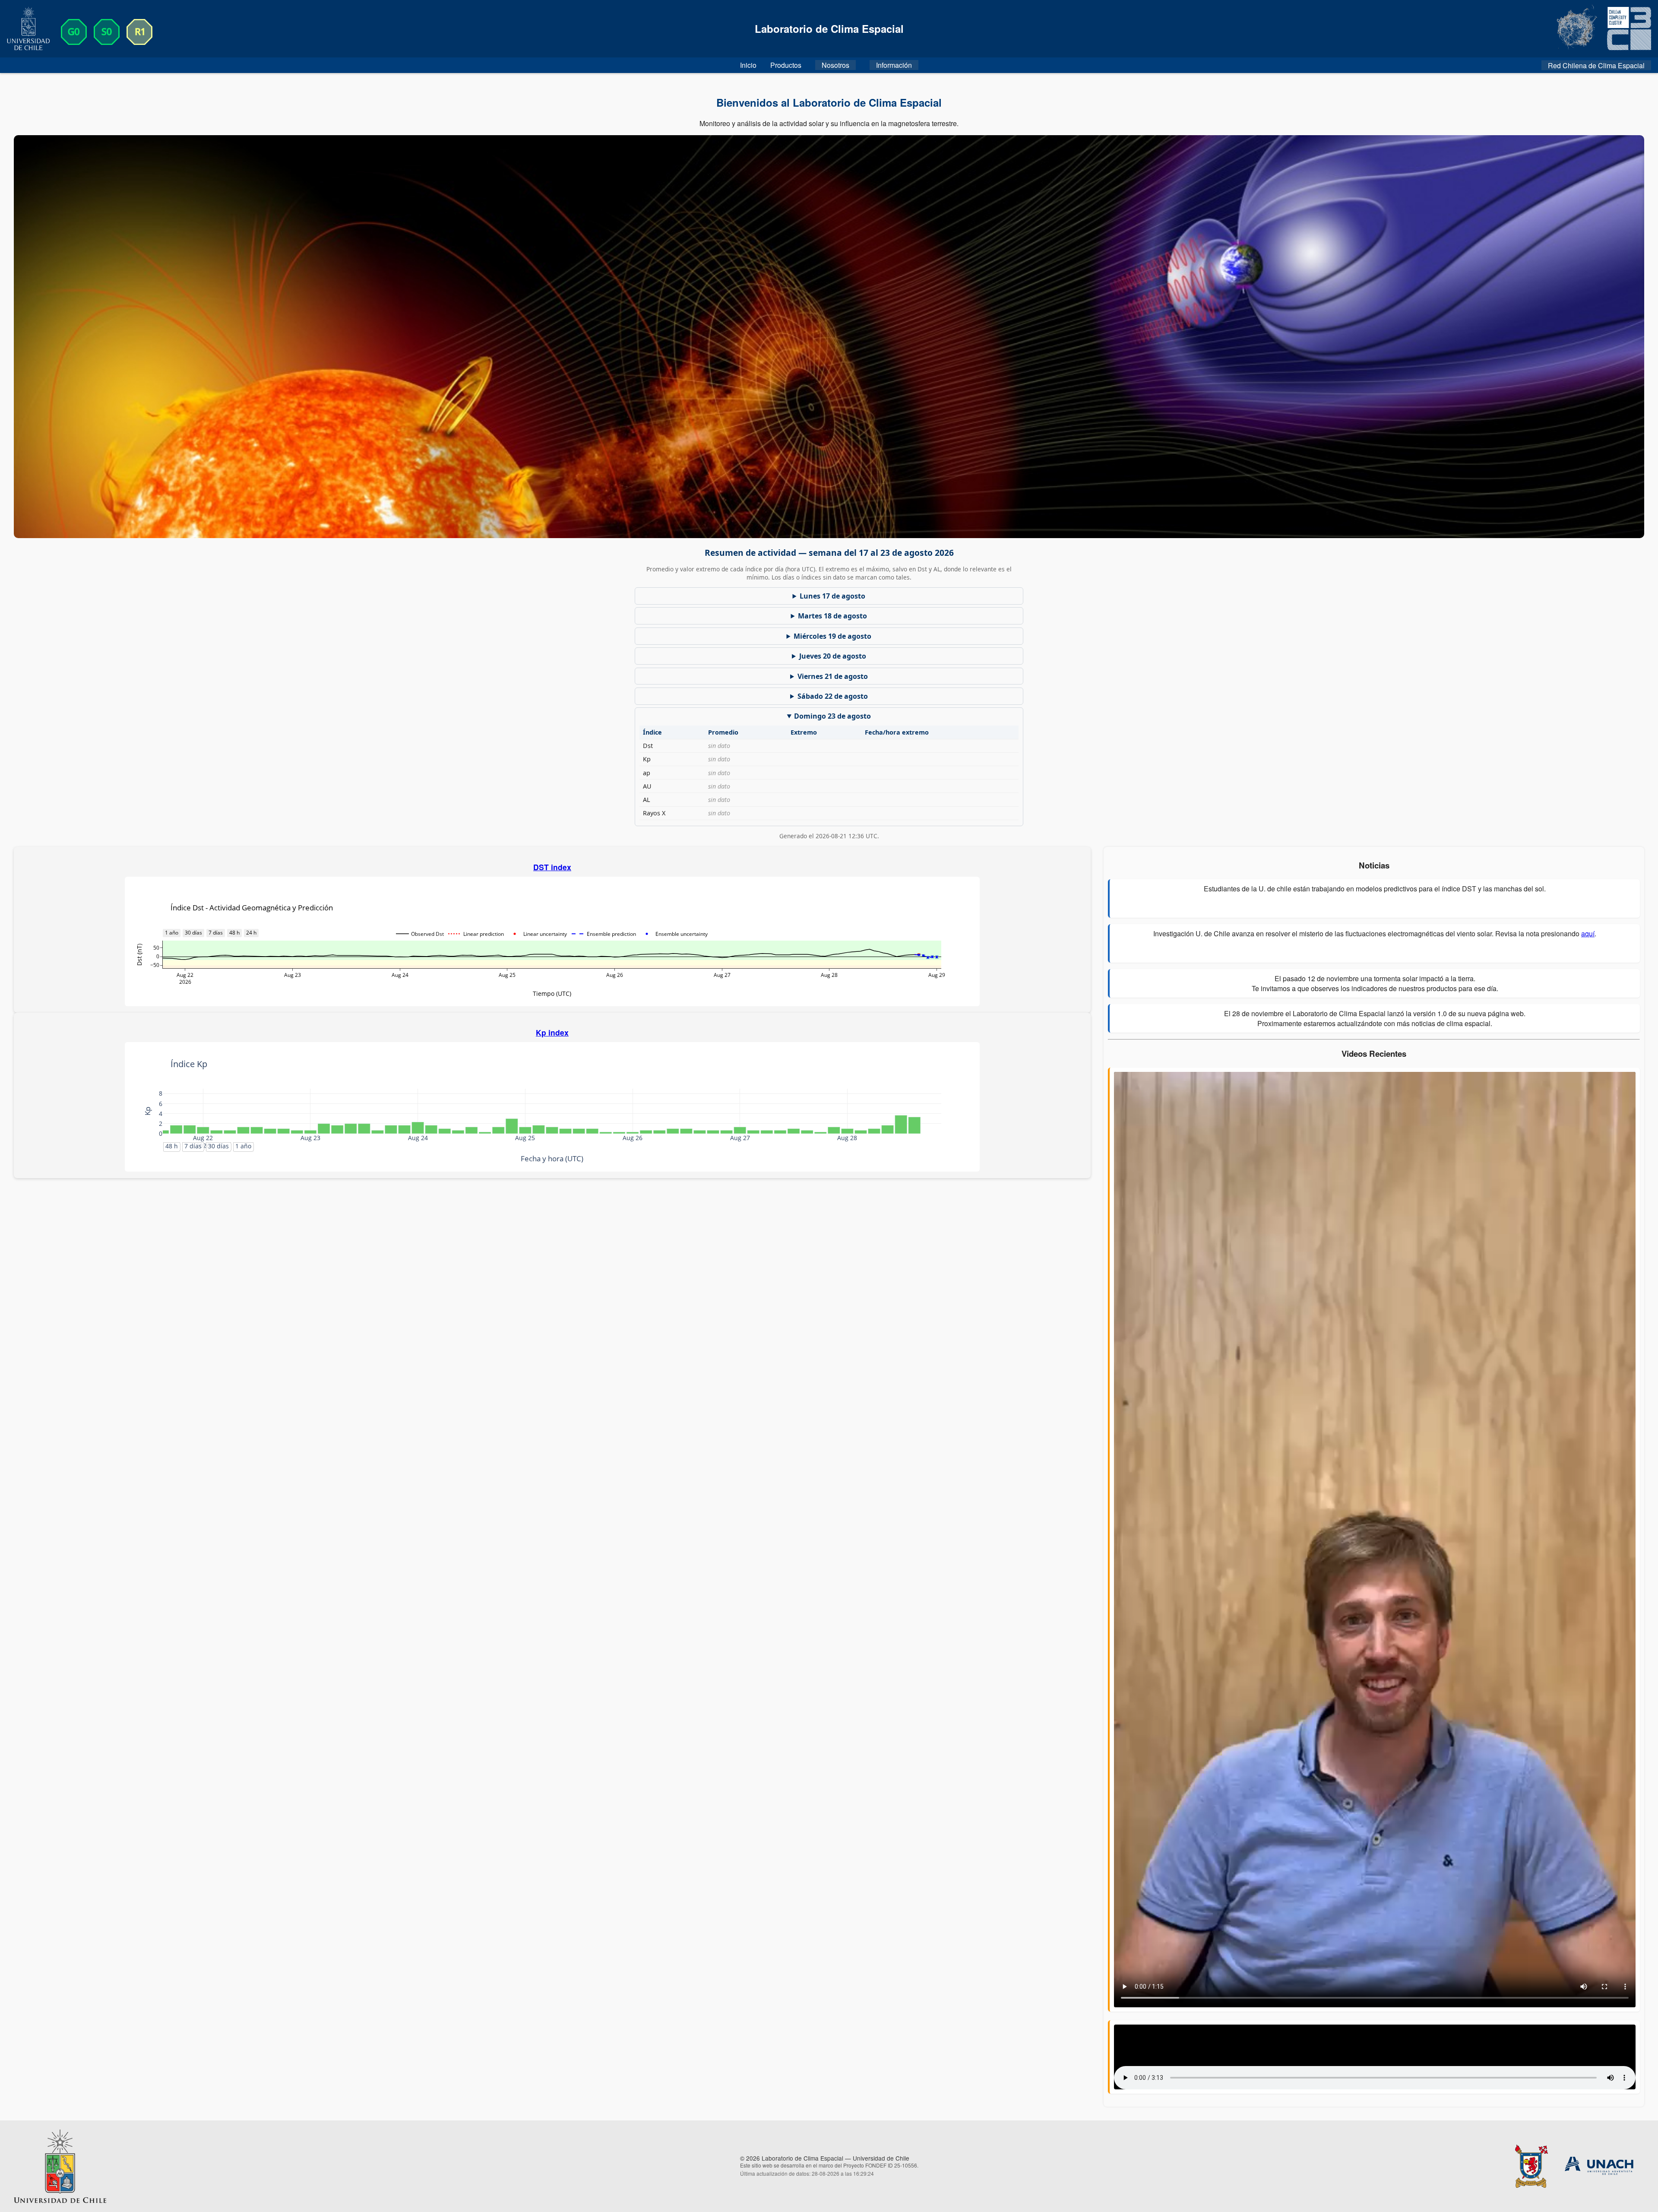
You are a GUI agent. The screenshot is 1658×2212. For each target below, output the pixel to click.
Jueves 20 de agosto (833, 656)
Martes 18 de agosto (832, 616)
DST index (552, 867)
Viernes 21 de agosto (833, 676)
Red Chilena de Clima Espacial (1596, 65)
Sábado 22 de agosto (833, 696)
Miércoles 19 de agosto (832, 636)
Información (894, 65)
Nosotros (835, 65)
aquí (1588, 933)
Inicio (748, 65)
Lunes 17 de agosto (832, 596)
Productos (786, 65)
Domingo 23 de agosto (832, 716)
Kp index (552, 1032)
